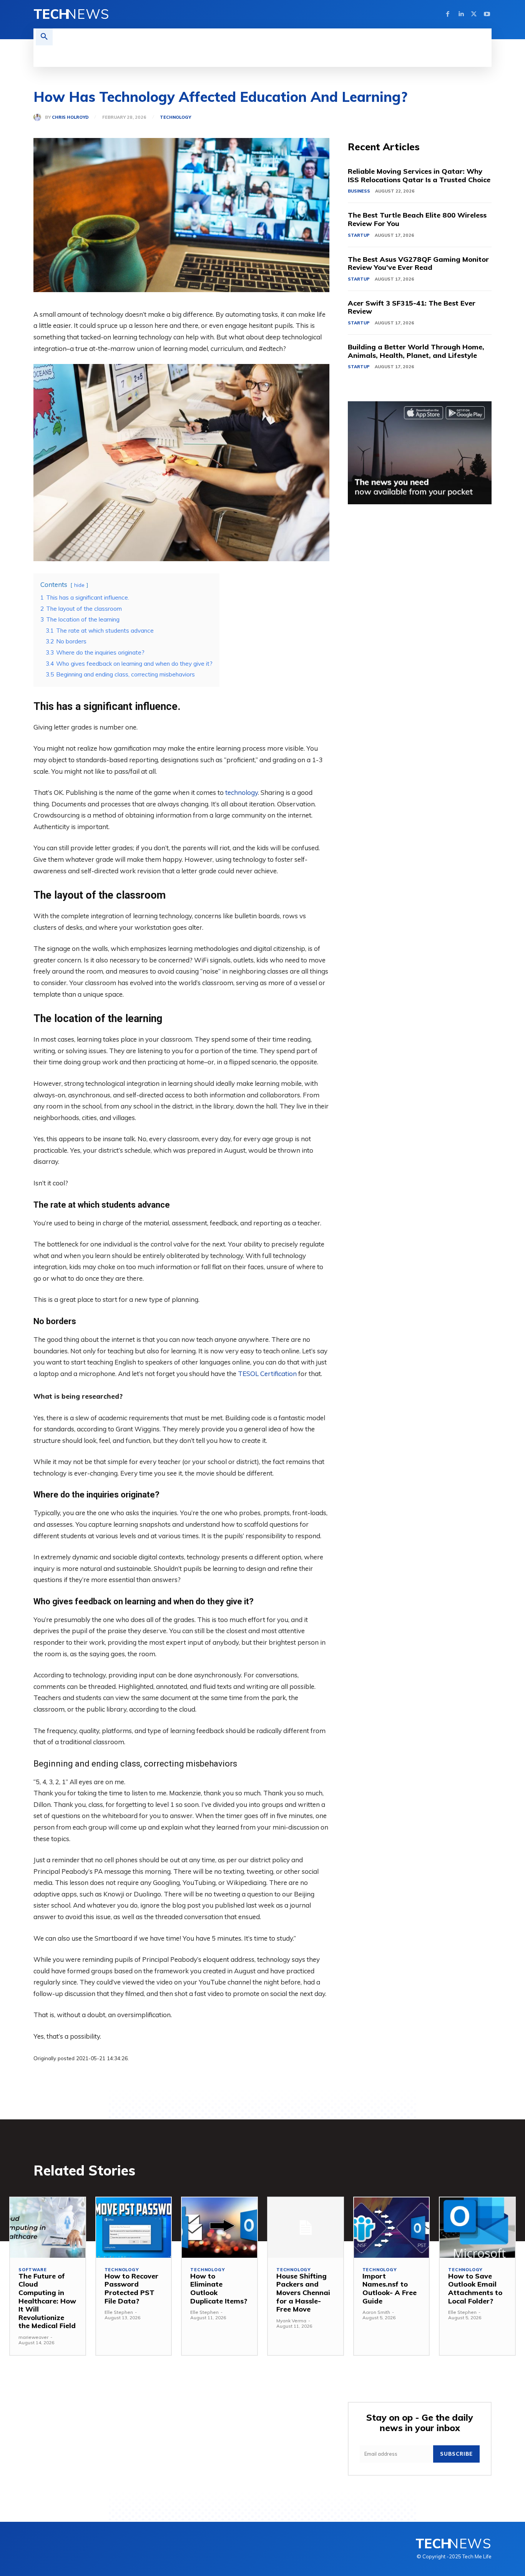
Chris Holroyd (70, 117)
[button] (44, 37)
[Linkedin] (461, 14)
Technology (175, 117)
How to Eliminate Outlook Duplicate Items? (219, 2288)
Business (359, 191)
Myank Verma (291, 2321)
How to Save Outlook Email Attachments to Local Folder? (475, 2288)
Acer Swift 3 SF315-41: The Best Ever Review (412, 307)
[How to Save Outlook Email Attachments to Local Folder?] (477, 2228)
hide (79, 585)
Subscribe (456, 2454)
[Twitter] (474, 14)
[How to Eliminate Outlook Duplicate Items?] (219, 2228)
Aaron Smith (376, 2312)
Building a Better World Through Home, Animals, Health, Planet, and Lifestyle (416, 351)
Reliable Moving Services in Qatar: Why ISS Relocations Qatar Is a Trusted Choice (419, 175)
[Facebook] (448, 14)
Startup (359, 235)
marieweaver (33, 2337)
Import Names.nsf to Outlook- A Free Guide (390, 2288)
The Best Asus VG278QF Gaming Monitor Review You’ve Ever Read (418, 263)
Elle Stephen (119, 2312)
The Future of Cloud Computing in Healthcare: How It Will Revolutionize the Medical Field (47, 2301)
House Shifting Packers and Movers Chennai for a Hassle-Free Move (303, 2293)
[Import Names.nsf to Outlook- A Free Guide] (392, 2228)
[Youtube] (487, 14)
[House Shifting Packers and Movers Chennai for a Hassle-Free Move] (306, 2228)
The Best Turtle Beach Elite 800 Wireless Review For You (417, 219)
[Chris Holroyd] (39, 117)
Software (32, 2270)
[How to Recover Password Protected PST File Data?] (134, 2228)
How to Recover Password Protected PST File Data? (131, 2288)
